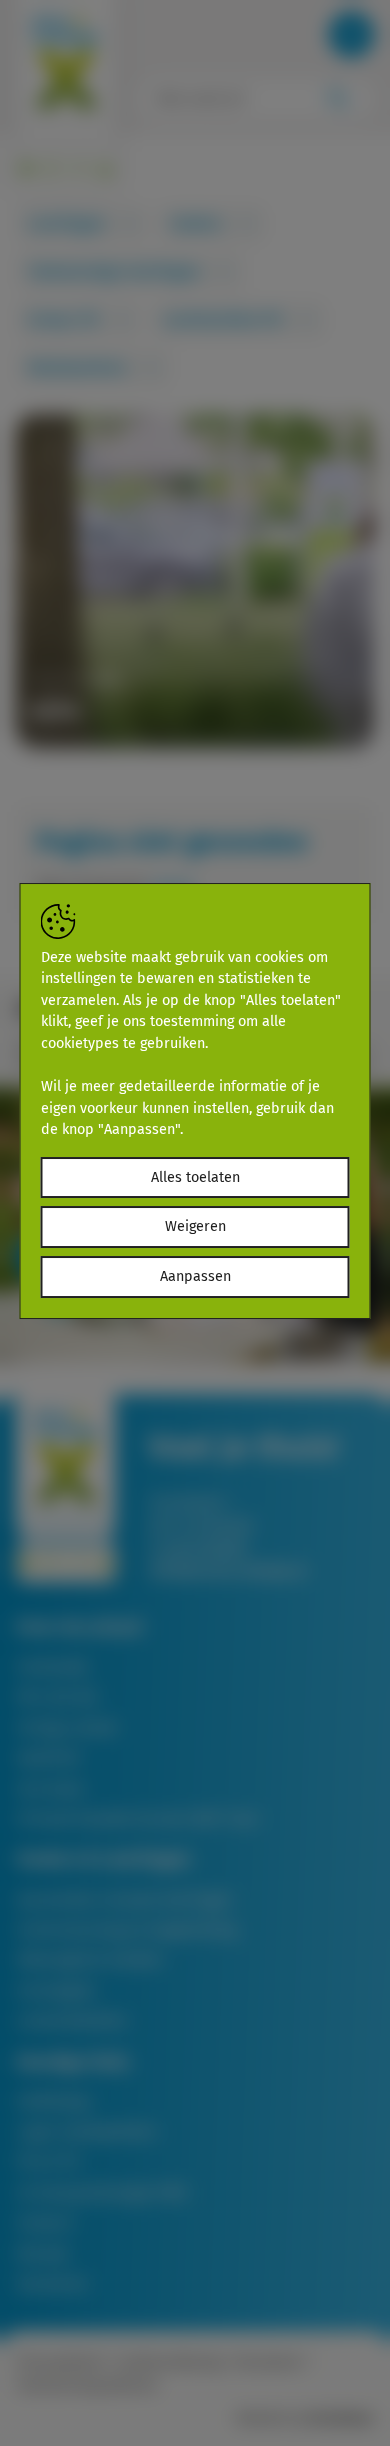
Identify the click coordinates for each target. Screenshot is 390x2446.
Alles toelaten (195, 1177)
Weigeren (195, 1226)
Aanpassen (195, 1276)
